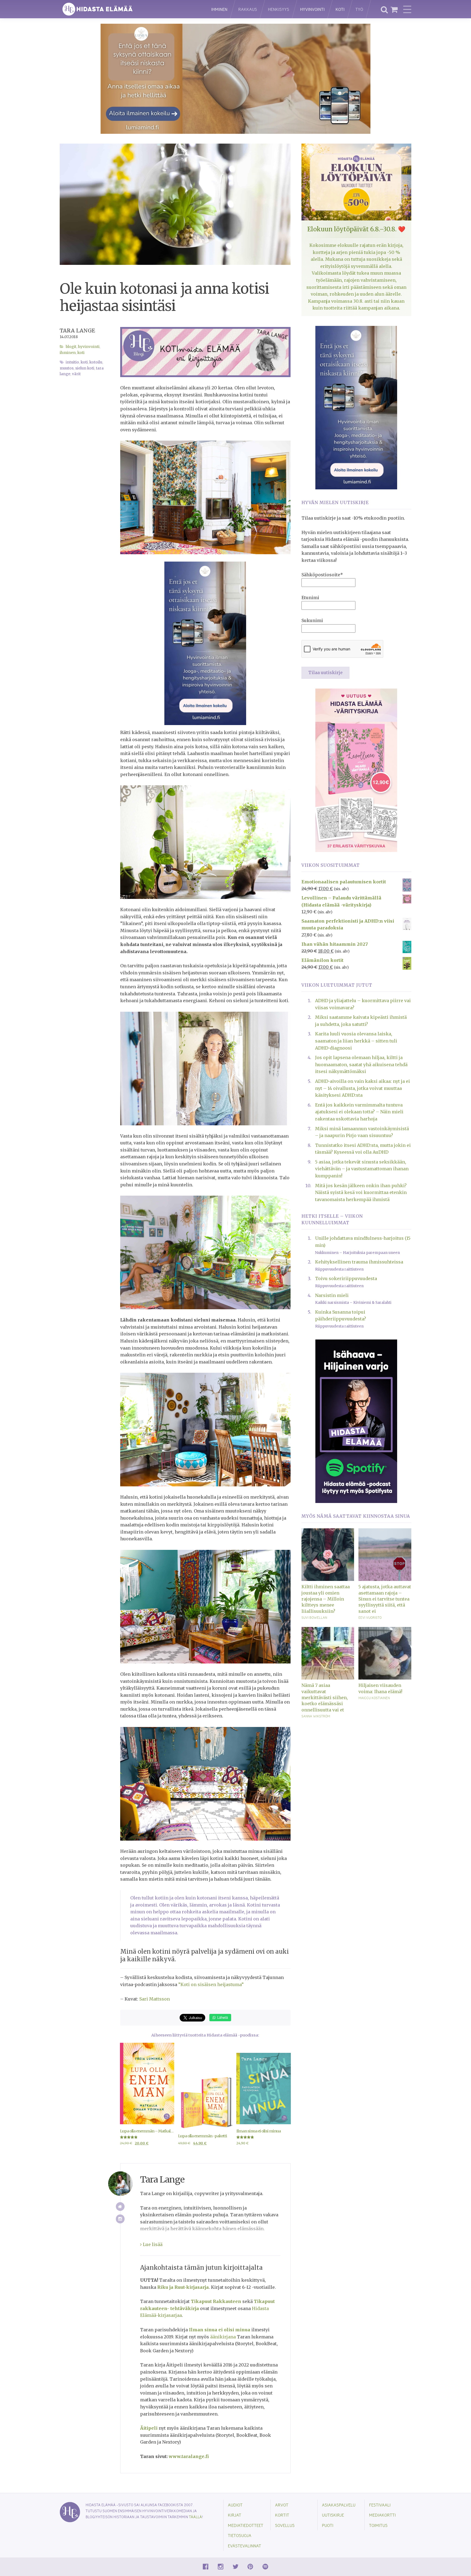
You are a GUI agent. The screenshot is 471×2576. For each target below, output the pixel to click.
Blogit (71, 347)
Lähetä (222, 2017)
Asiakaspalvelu (339, 2505)
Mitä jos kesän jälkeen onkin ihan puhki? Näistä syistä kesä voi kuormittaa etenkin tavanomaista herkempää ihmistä (361, 1192)
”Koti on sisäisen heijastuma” (211, 1984)
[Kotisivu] (120, 2207)
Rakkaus (248, 9)
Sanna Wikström (316, 1716)
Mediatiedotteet (246, 2525)
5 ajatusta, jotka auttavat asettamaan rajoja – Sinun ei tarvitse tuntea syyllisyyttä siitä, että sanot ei (385, 1599)
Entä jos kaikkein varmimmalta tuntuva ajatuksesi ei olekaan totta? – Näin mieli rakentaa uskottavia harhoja (359, 1112)
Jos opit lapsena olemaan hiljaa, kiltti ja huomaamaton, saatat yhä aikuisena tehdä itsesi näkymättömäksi (361, 1064)
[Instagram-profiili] (120, 2219)
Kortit (282, 2515)
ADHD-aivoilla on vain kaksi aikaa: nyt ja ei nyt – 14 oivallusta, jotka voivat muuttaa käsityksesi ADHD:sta (363, 1088)
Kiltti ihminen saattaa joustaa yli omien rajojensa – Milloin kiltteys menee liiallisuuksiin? (326, 1599)
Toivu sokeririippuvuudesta (346, 1278)
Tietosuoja (240, 2535)
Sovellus (285, 2525)
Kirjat (235, 2515)
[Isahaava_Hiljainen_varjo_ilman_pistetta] (356, 1421)
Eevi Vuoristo (370, 1617)
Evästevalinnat (244, 2546)
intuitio (72, 362)
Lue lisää (152, 2244)
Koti (340, 9)
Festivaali (380, 2505)
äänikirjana (223, 2337)
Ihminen (219, 9)
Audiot (235, 2505)
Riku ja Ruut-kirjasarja (183, 2287)
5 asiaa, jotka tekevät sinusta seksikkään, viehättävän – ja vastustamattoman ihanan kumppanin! (362, 1169)
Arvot (282, 2505)
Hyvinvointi (312, 9)
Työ (359, 9)
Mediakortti (382, 2515)
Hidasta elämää (130, 9)
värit (76, 374)
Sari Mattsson (155, 1999)
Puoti (328, 2525)
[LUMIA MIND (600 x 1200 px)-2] (205, 643)
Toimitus (378, 2525)
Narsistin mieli (332, 1295)
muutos (67, 368)
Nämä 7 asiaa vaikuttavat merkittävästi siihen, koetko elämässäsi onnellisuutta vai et (325, 1698)
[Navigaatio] (407, 9)
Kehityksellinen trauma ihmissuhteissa (359, 1262)
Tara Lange (77, 331)
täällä (195, 2517)
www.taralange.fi (189, 2456)
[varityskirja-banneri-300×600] (356, 770)
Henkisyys (279, 9)
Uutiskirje (333, 2515)
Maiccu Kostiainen (374, 1698)
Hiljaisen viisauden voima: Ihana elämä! (380, 1688)
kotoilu (96, 362)
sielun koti (85, 368)
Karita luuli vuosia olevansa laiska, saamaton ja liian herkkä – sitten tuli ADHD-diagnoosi (356, 1041)
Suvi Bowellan (314, 1617)
